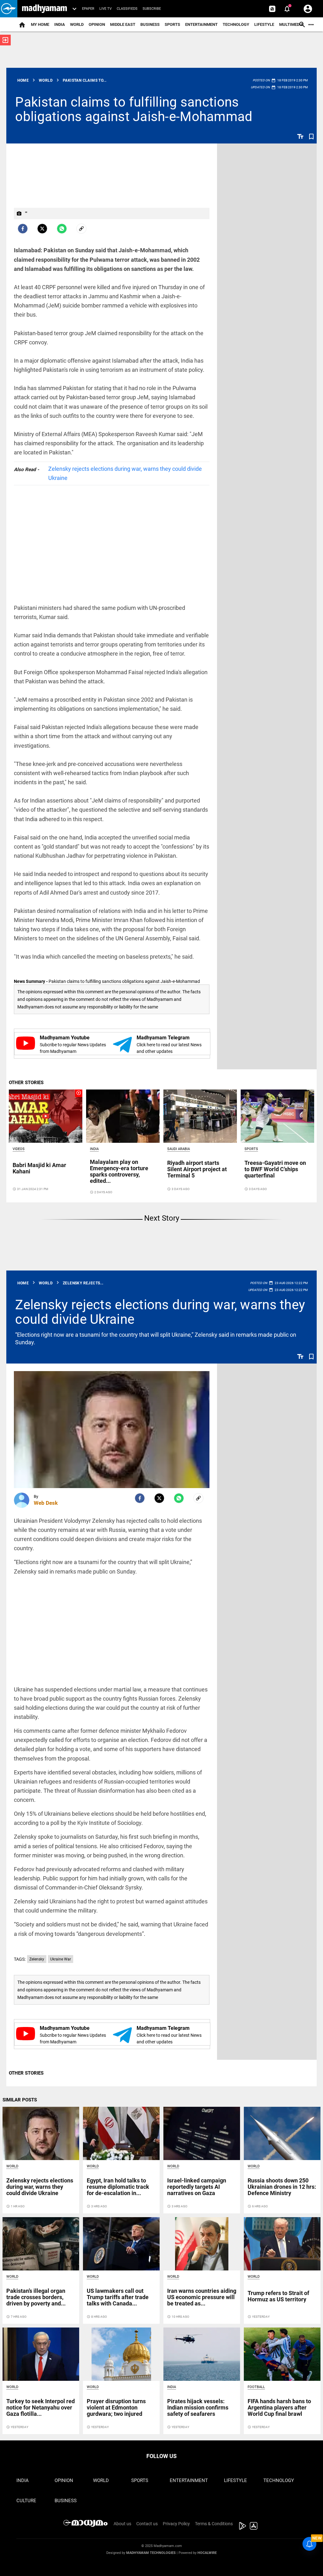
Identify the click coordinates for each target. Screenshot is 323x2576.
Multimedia (291, 24)
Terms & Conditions (214, 2524)
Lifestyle (264, 24)
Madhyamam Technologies (151, 2553)
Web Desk (46, 1503)
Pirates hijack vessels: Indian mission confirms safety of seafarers (198, 2407)
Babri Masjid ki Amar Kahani (39, 1168)
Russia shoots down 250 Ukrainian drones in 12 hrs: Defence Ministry (282, 2187)
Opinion (97, 24)
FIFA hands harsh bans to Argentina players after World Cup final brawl (279, 2407)
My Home (40, 24)
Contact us (147, 2524)
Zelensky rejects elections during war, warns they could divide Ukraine (125, 473)
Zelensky (37, 1959)
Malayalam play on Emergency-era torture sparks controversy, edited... (119, 1171)
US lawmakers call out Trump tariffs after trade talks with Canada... (118, 2297)
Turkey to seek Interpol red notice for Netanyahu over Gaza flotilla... (41, 2407)
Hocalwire (207, 2553)
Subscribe (152, 9)
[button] (9, 9)
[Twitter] (42, 229)
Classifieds (127, 9)
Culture (26, 2501)
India (60, 24)
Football (256, 2387)
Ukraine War (61, 1959)
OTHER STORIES (26, 1083)
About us (122, 2524)
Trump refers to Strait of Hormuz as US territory (278, 2296)
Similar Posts (20, 2100)
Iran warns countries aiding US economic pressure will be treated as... (202, 2297)
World (77, 24)
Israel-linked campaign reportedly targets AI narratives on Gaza (197, 2187)
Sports (172, 24)
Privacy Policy (176, 2524)
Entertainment (201, 24)
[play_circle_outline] (46, 1116)
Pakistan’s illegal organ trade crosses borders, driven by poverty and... (36, 2297)
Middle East (123, 24)
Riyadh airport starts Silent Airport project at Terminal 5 (197, 1169)
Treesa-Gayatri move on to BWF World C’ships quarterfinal (275, 1169)
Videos (19, 1149)
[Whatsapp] (62, 229)
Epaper (88, 9)
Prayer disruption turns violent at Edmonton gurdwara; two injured (116, 2407)
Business (150, 24)
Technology (236, 24)
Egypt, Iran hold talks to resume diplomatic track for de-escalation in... (118, 2187)
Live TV (106, 9)
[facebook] (23, 229)
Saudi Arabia (179, 1149)
